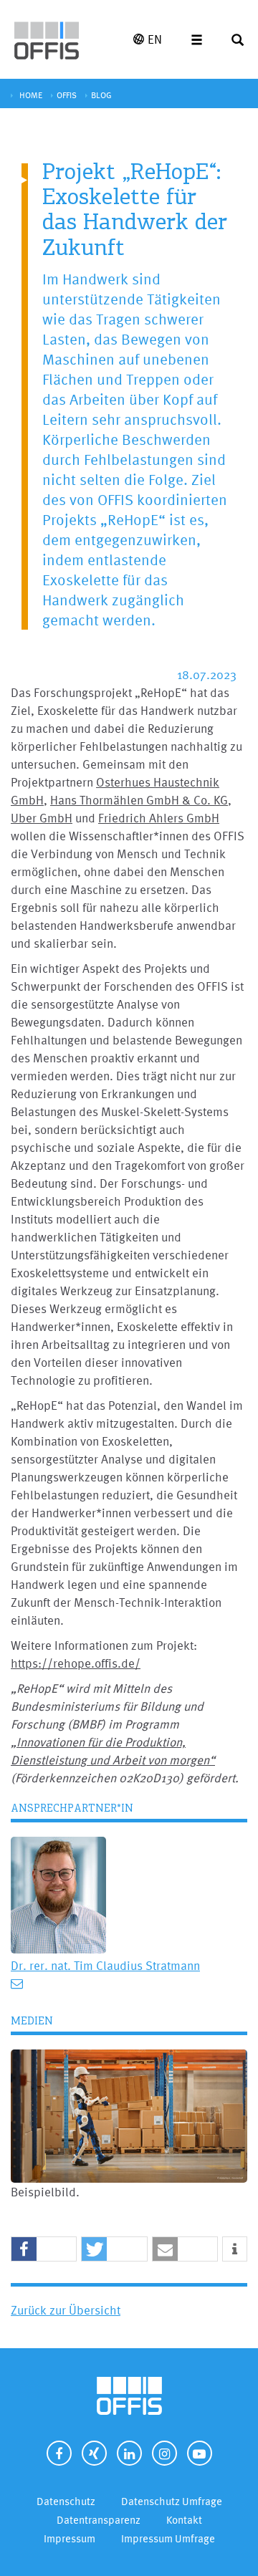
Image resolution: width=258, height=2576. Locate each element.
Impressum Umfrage (168, 2538)
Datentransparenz (99, 2520)
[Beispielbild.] (129, 2114)
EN (155, 39)
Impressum (70, 2538)
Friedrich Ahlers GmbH (159, 818)
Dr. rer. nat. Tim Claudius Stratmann (105, 1965)
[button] (44, 2250)
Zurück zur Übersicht (66, 2310)
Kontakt (184, 2520)
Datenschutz (66, 2501)
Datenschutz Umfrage (172, 2501)
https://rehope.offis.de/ (76, 1663)
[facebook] (59, 2453)
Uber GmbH (42, 818)
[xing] (94, 2453)
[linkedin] (129, 2453)
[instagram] (164, 2453)
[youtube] (200, 2453)
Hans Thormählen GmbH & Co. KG (139, 800)
